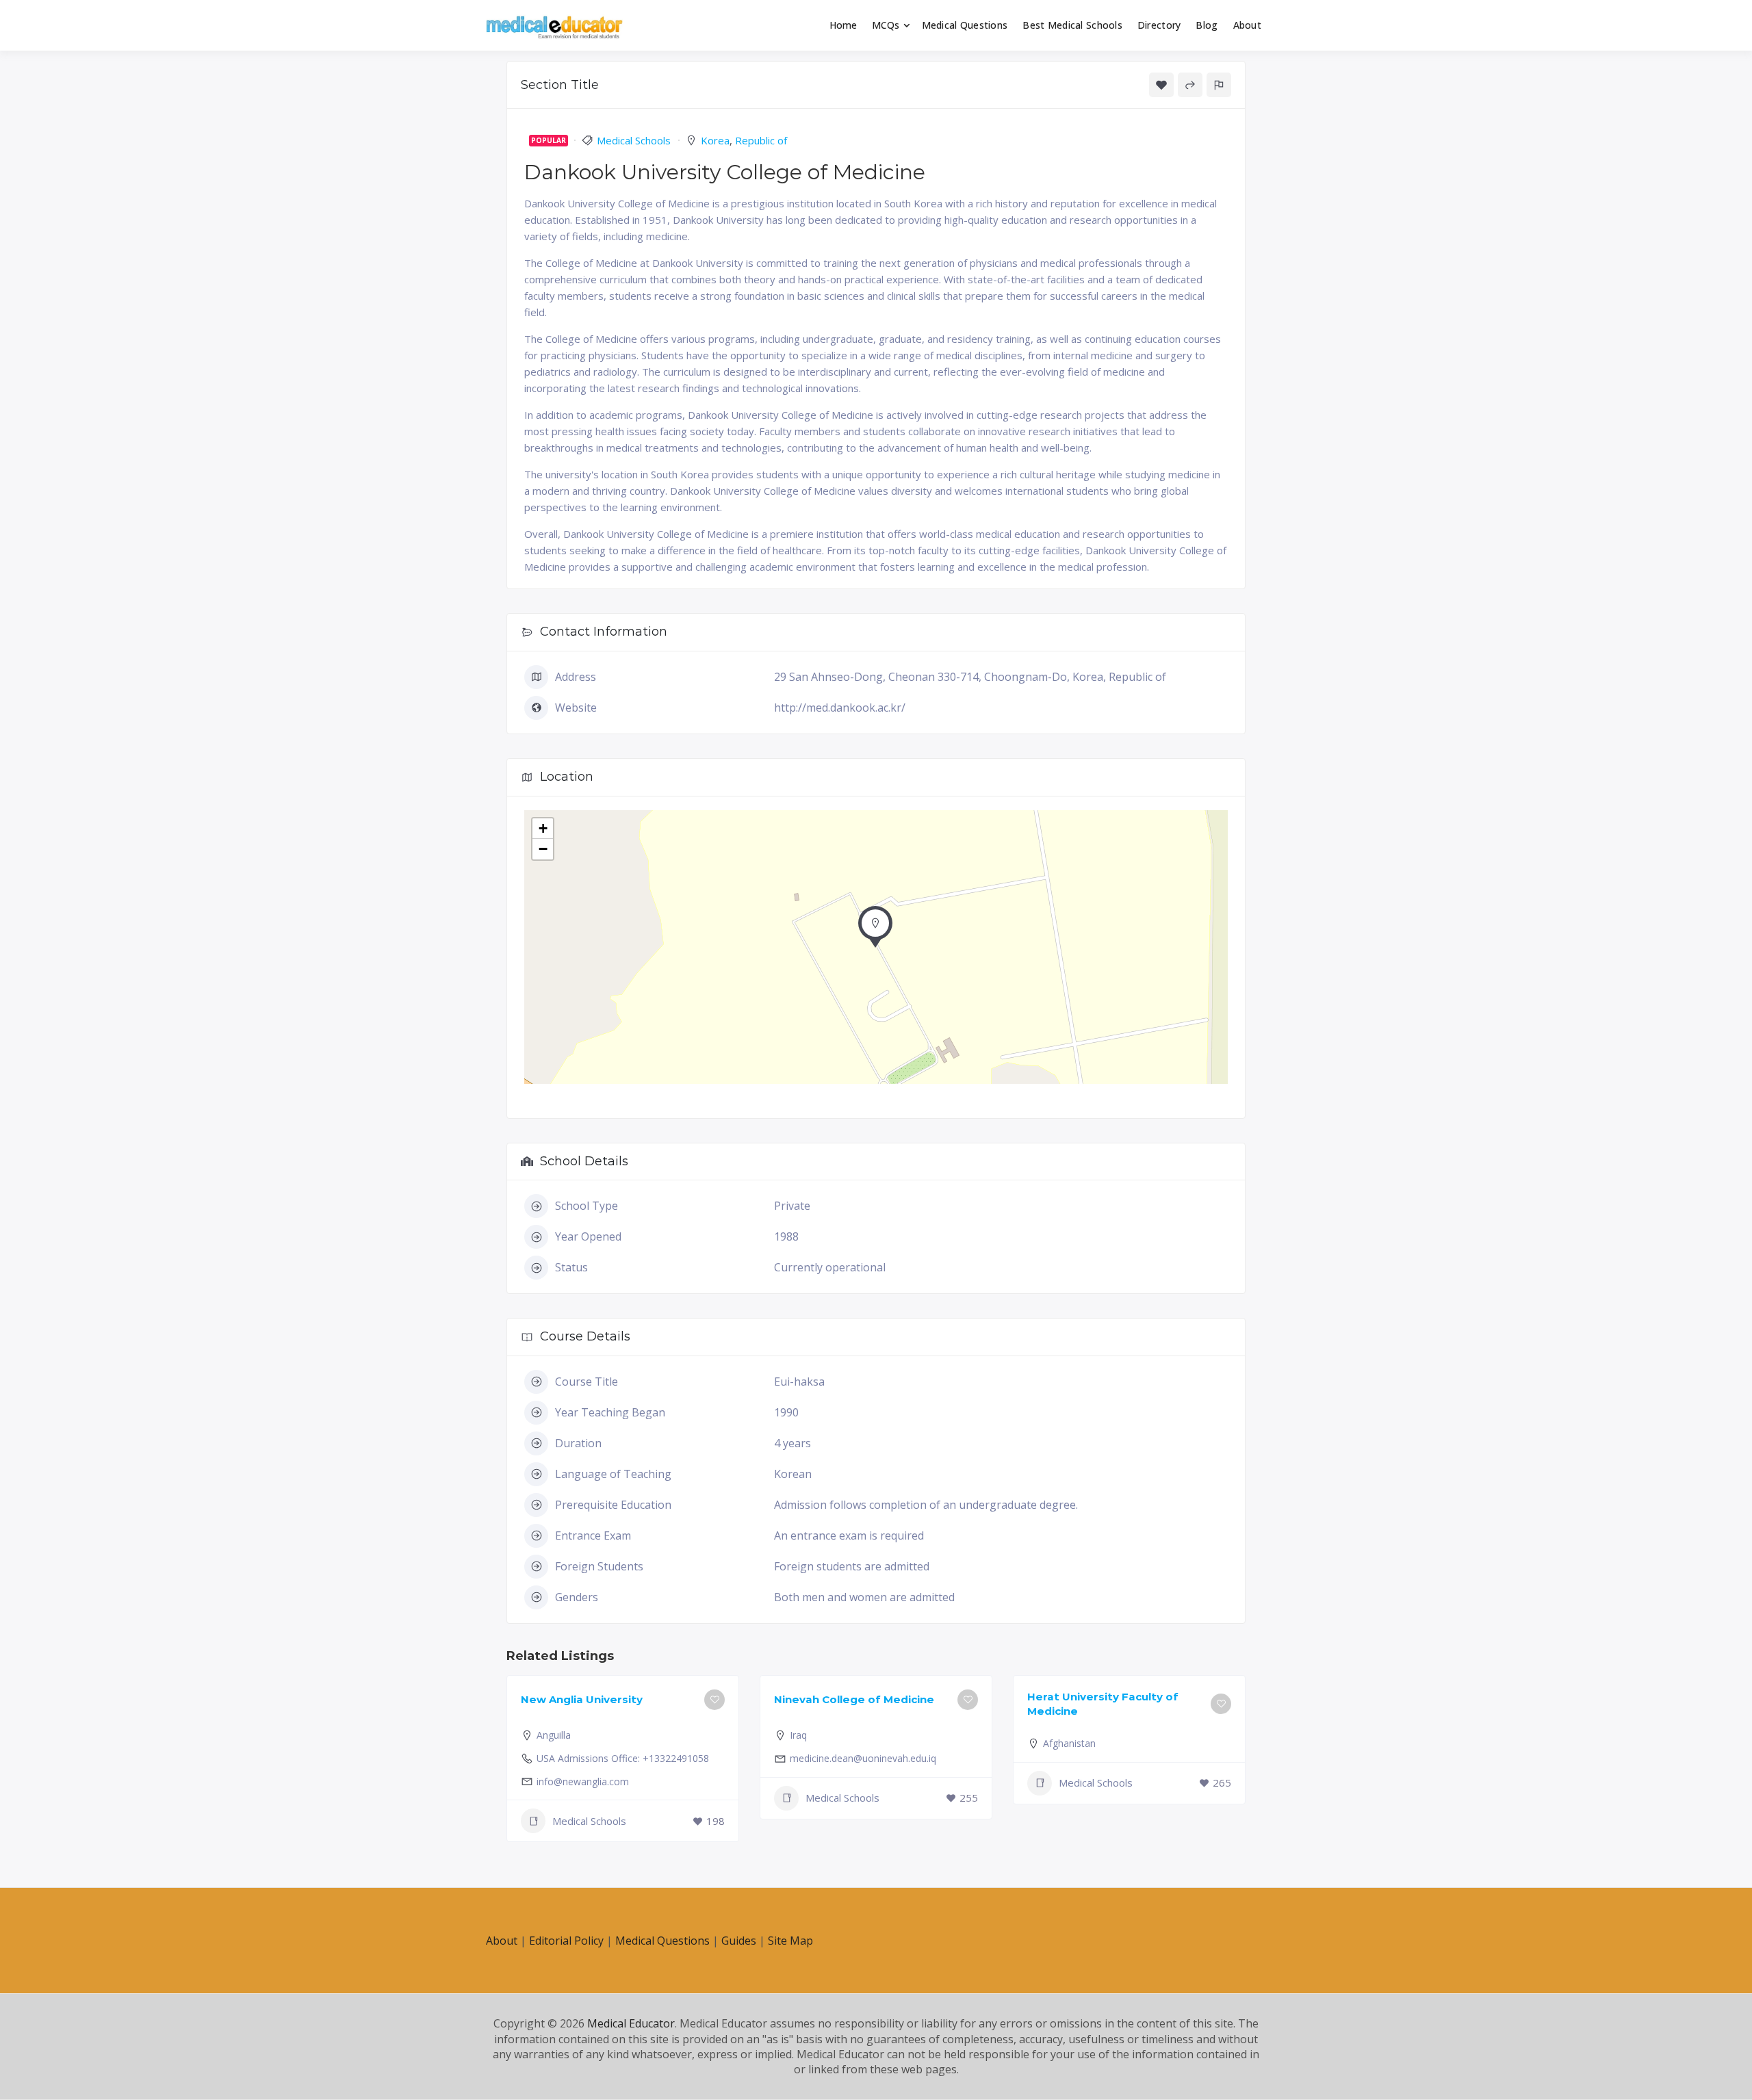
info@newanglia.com (583, 1781)
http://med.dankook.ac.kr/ (840, 708)
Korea (715, 140)
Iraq (798, 1735)
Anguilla (554, 1735)
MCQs (886, 25)
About (1247, 25)
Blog (1207, 25)
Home (843, 25)
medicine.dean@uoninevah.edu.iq (863, 1758)
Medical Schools (634, 140)
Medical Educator (631, 2023)
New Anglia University (582, 1699)
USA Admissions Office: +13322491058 (623, 1758)
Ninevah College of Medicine (854, 1699)
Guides (739, 1941)
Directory (1159, 25)
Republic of (761, 140)
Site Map (790, 1941)
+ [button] (543, 828)
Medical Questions (965, 25)
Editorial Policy (566, 1941)
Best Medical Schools (1072, 25)
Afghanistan (1069, 1743)
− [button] (543, 849)
